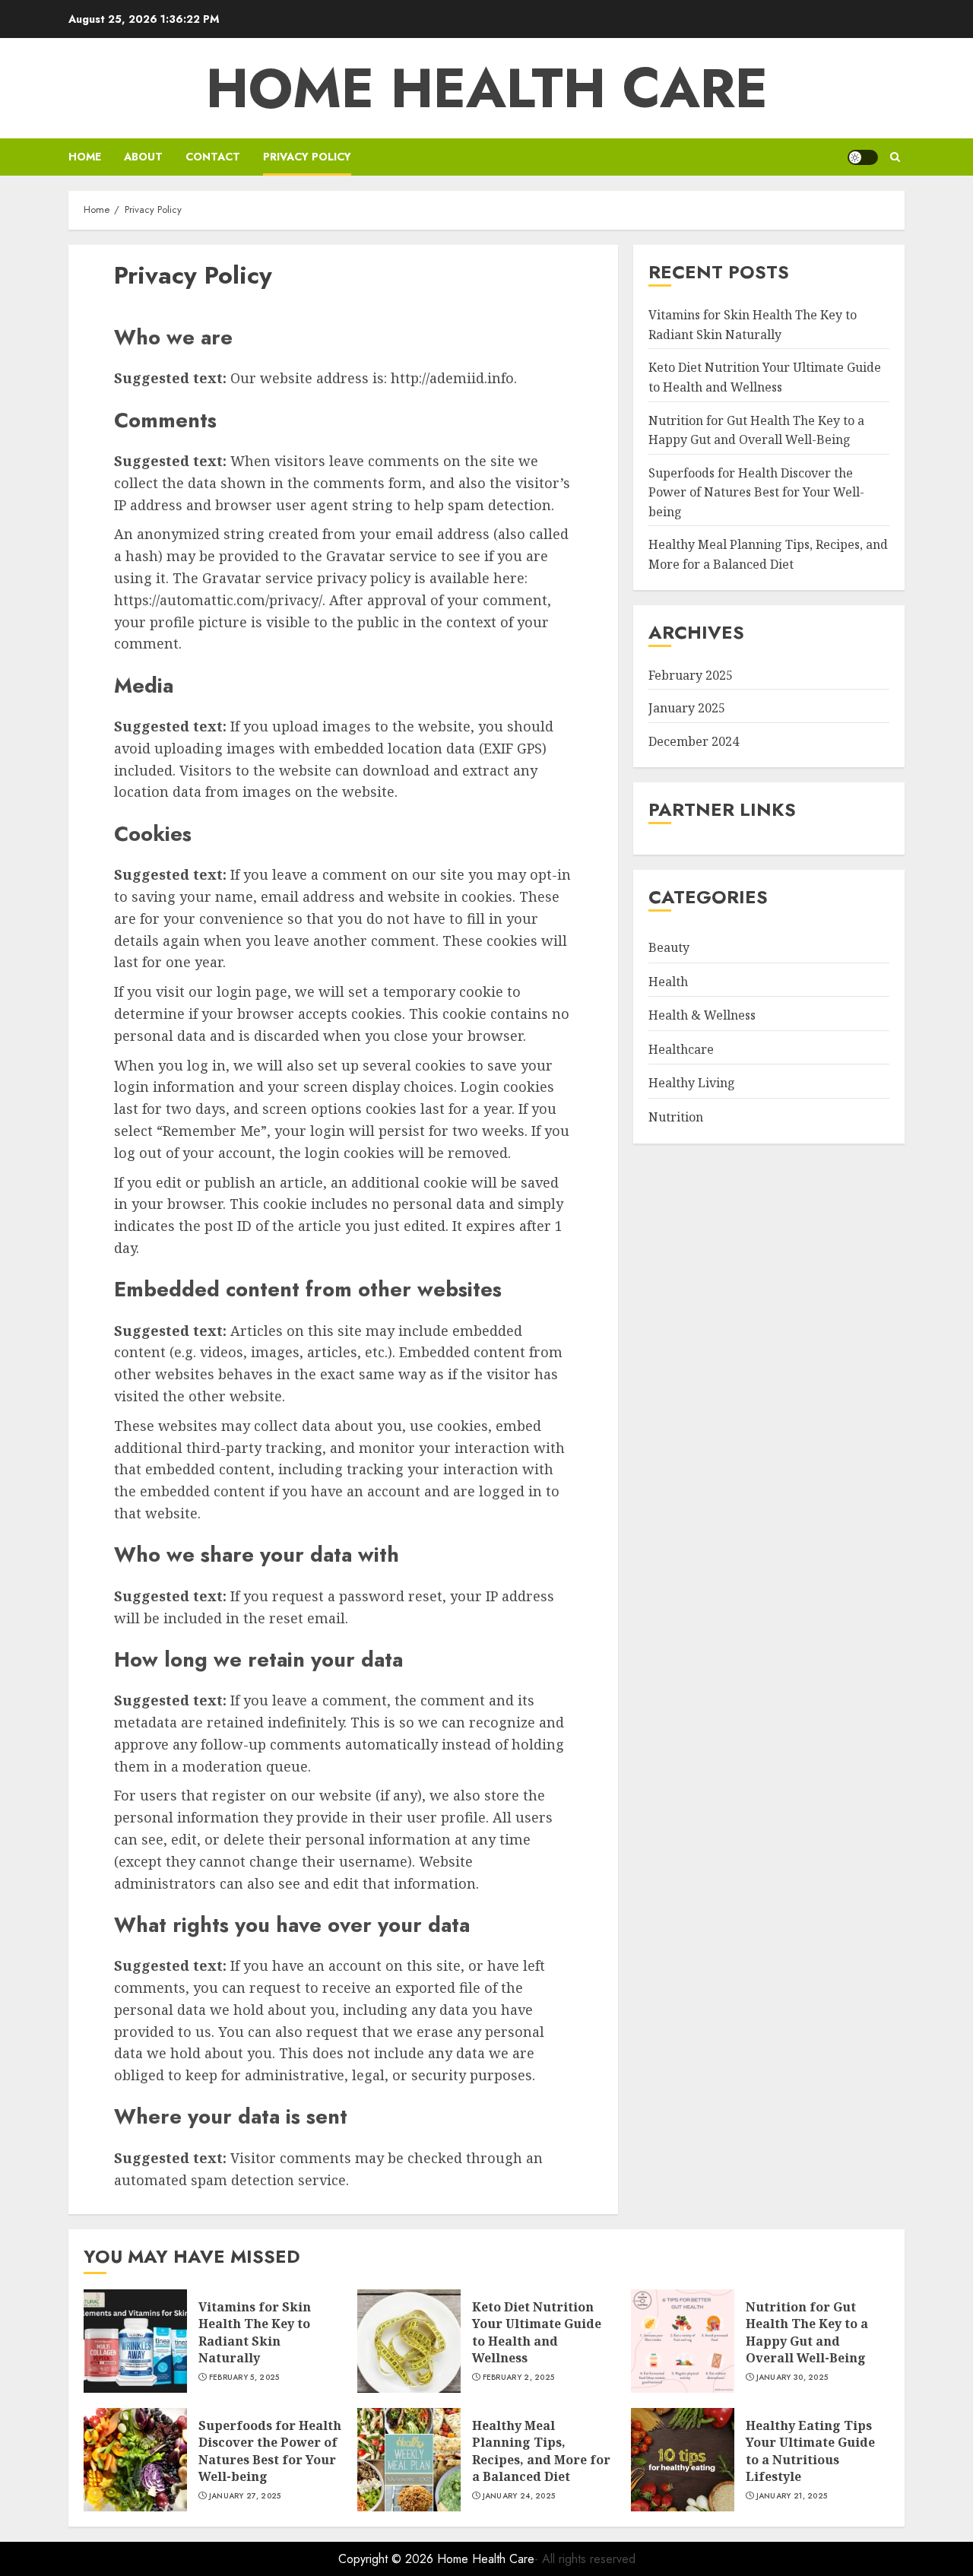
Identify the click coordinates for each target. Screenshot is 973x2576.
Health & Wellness (702, 1015)
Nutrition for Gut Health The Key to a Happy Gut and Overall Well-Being (807, 2332)
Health (668, 981)
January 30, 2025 (792, 2378)
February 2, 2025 (519, 2378)
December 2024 (694, 741)
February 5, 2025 (244, 2378)
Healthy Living (692, 1083)
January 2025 (687, 708)
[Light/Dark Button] (863, 157)
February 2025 (691, 675)
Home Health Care (487, 88)
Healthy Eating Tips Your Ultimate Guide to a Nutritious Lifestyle (810, 2451)
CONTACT (213, 157)
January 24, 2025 (519, 2496)
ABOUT (143, 157)
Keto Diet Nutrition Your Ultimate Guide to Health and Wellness (537, 2332)
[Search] (895, 157)
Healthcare (681, 1049)
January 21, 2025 (792, 2496)
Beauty (669, 947)
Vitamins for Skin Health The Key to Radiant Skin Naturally (255, 2332)
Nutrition (676, 1117)
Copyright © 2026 (388, 2559)
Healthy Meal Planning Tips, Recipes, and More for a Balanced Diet (541, 2451)
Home (85, 157)
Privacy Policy (307, 157)
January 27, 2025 (245, 2496)
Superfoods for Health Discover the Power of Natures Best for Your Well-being (756, 492)
